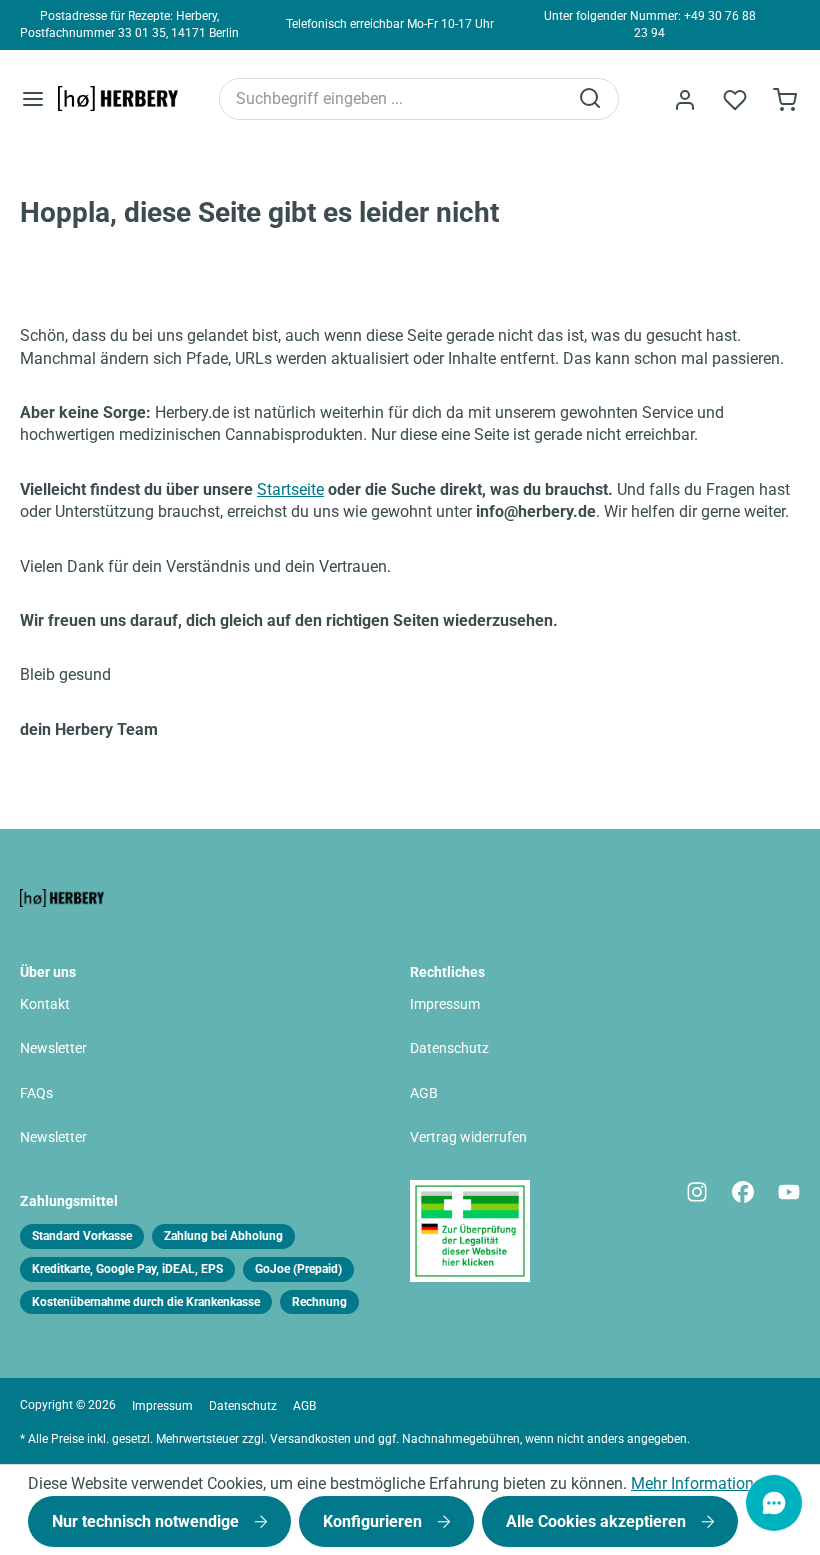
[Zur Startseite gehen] (118, 99)
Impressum (445, 1004)
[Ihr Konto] (685, 100)
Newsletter (53, 1048)
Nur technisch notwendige (147, 1521)
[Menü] (33, 98)
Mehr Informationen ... (709, 1483)
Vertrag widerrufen (468, 1137)
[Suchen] (592, 99)
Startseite (290, 489)
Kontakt (45, 1004)
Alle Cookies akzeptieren (598, 1521)
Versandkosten (310, 1439)
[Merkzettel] (735, 100)
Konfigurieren (374, 1521)
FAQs (36, 1093)
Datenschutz (449, 1048)
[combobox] (393, 99)
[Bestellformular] (785, 100)
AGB (424, 1093)
